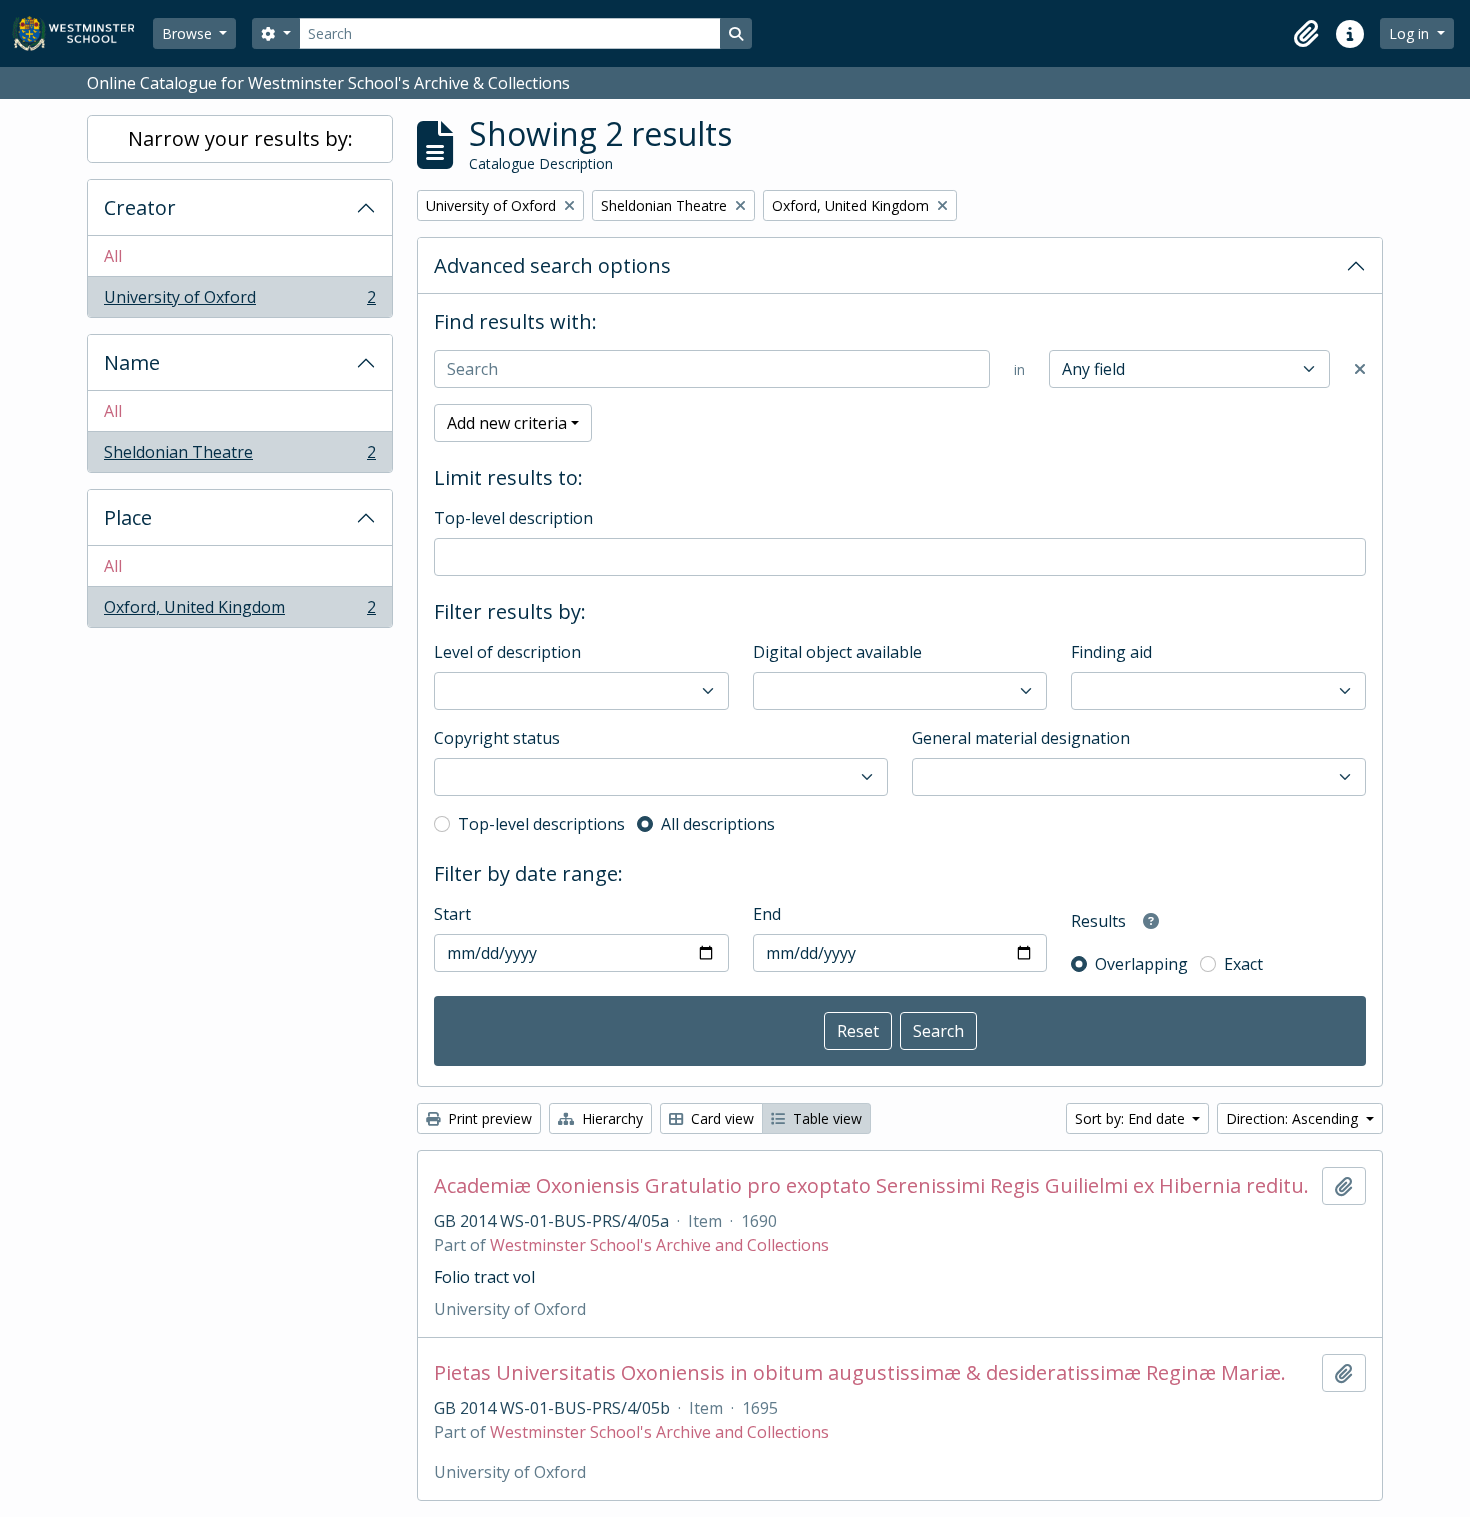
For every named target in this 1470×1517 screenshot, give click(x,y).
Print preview (488, 1118)
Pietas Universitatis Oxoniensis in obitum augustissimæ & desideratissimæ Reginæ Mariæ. (860, 1373)
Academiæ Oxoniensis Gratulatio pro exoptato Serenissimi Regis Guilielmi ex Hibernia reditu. (871, 1186)
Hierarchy (610, 1118)
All (113, 256)
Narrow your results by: (240, 138)
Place (128, 517)
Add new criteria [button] (507, 423)
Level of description (507, 652)
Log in (1411, 33)
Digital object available (837, 652)
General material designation (1021, 738)
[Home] (82, 33)
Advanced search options (552, 265)
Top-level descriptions (541, 824)
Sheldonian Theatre (239, 456)
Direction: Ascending (1294, 1118)
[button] (1306, 34)
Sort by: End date (1132, 1118)
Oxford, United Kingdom (239, 611)
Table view (825, 1118)
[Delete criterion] (1360, 369)
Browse (189, 33)
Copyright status (497, 738)
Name (132, 362)
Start (452, 914)
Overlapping (1141, 964)
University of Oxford (239, 301)
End (767, 914)
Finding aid (1111, 652)
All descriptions (718, 824)
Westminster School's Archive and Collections (659, 1245)
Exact (1243, 964)
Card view (720, 1118)
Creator (140, 207)
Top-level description (513, 518)
